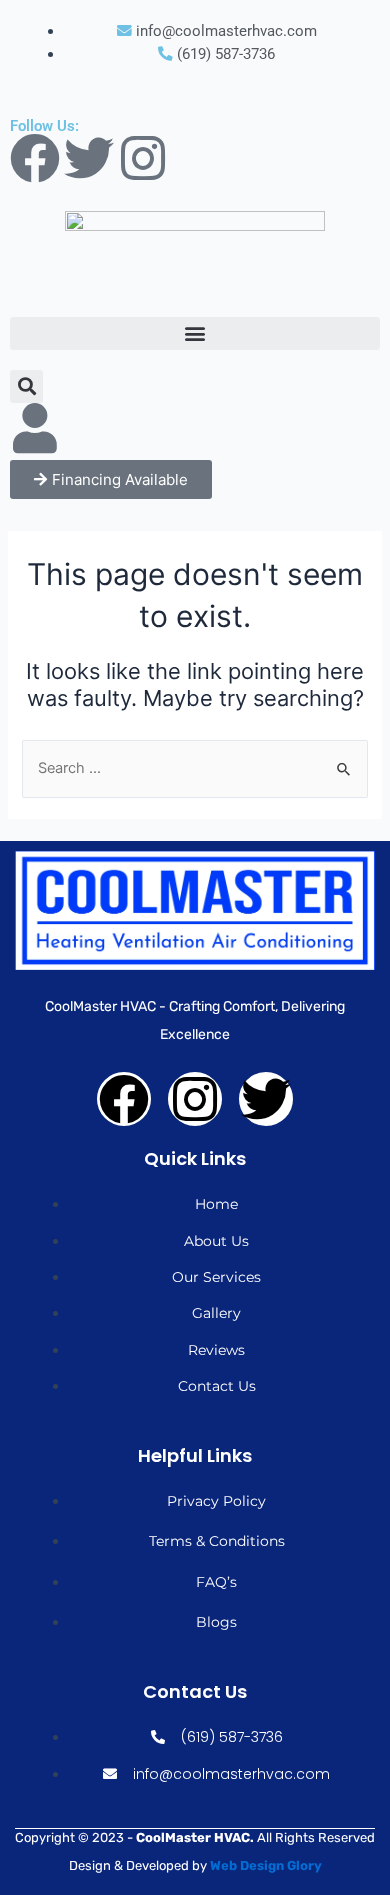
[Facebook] (35, 158)
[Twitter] (89, 158)
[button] (195, 333)
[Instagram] (143, 158)
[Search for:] (194, 768)
